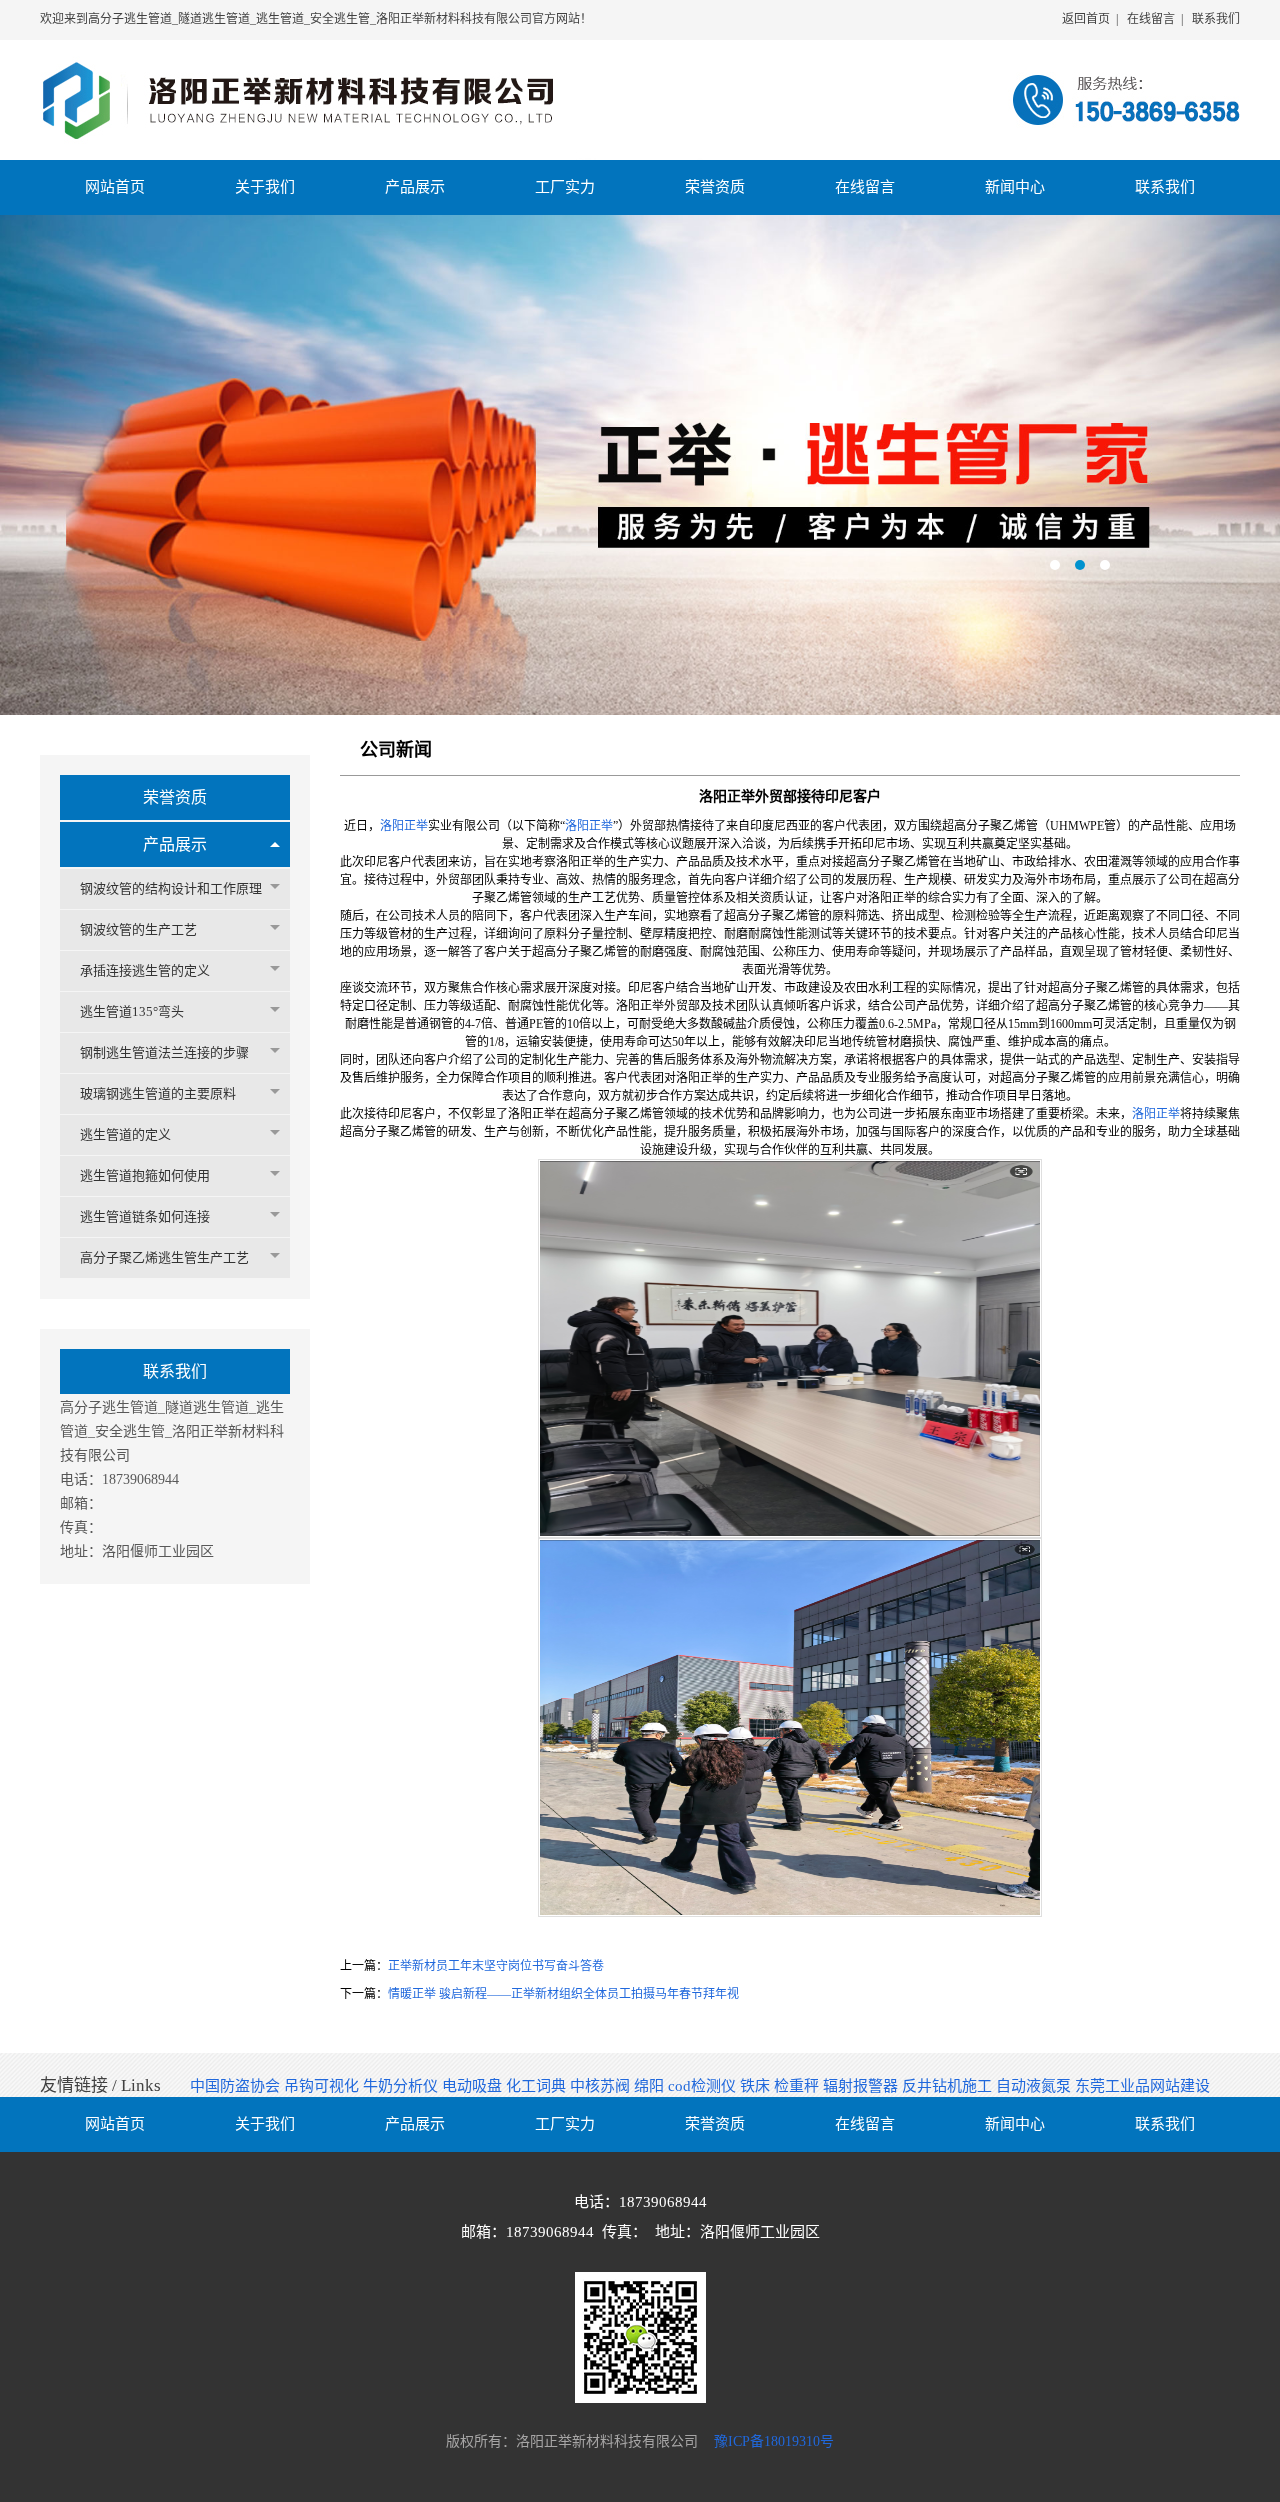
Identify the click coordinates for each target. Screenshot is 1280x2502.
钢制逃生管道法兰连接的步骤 (164, 1052)
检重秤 (798, 2086)
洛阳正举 (404, 826)
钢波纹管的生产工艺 (138, 929)
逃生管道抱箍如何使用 (145, 1175)
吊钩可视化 (323, 2086)
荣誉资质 (175, 797)
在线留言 (1151, 19)
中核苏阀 (602, 2086)
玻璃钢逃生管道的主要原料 (158, 1093)
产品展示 (175, 844)
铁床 (757, 2086)
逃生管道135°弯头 (132, 1011)
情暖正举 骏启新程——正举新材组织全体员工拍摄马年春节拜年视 (563, 1994)
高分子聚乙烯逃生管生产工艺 (164, 1257)
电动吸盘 (474, 2086)
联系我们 (1216, 19)
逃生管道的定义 (125, 1134)
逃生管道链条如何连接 (145, 1216)
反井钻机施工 (949, 2086)
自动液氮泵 (1035, 2086)
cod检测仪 (704, 2086)
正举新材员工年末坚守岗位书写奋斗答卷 (496, 1966)
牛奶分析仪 (402, 2086)
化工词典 (538, 2086)
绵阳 (651, 2086)
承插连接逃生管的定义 (145, 970)
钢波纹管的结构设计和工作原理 (171, 888)
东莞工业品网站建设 (1142, 2086)
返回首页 (1086, 19)
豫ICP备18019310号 (774, 2441)
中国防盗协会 (237, 2086)
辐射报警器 (862, 2086)
